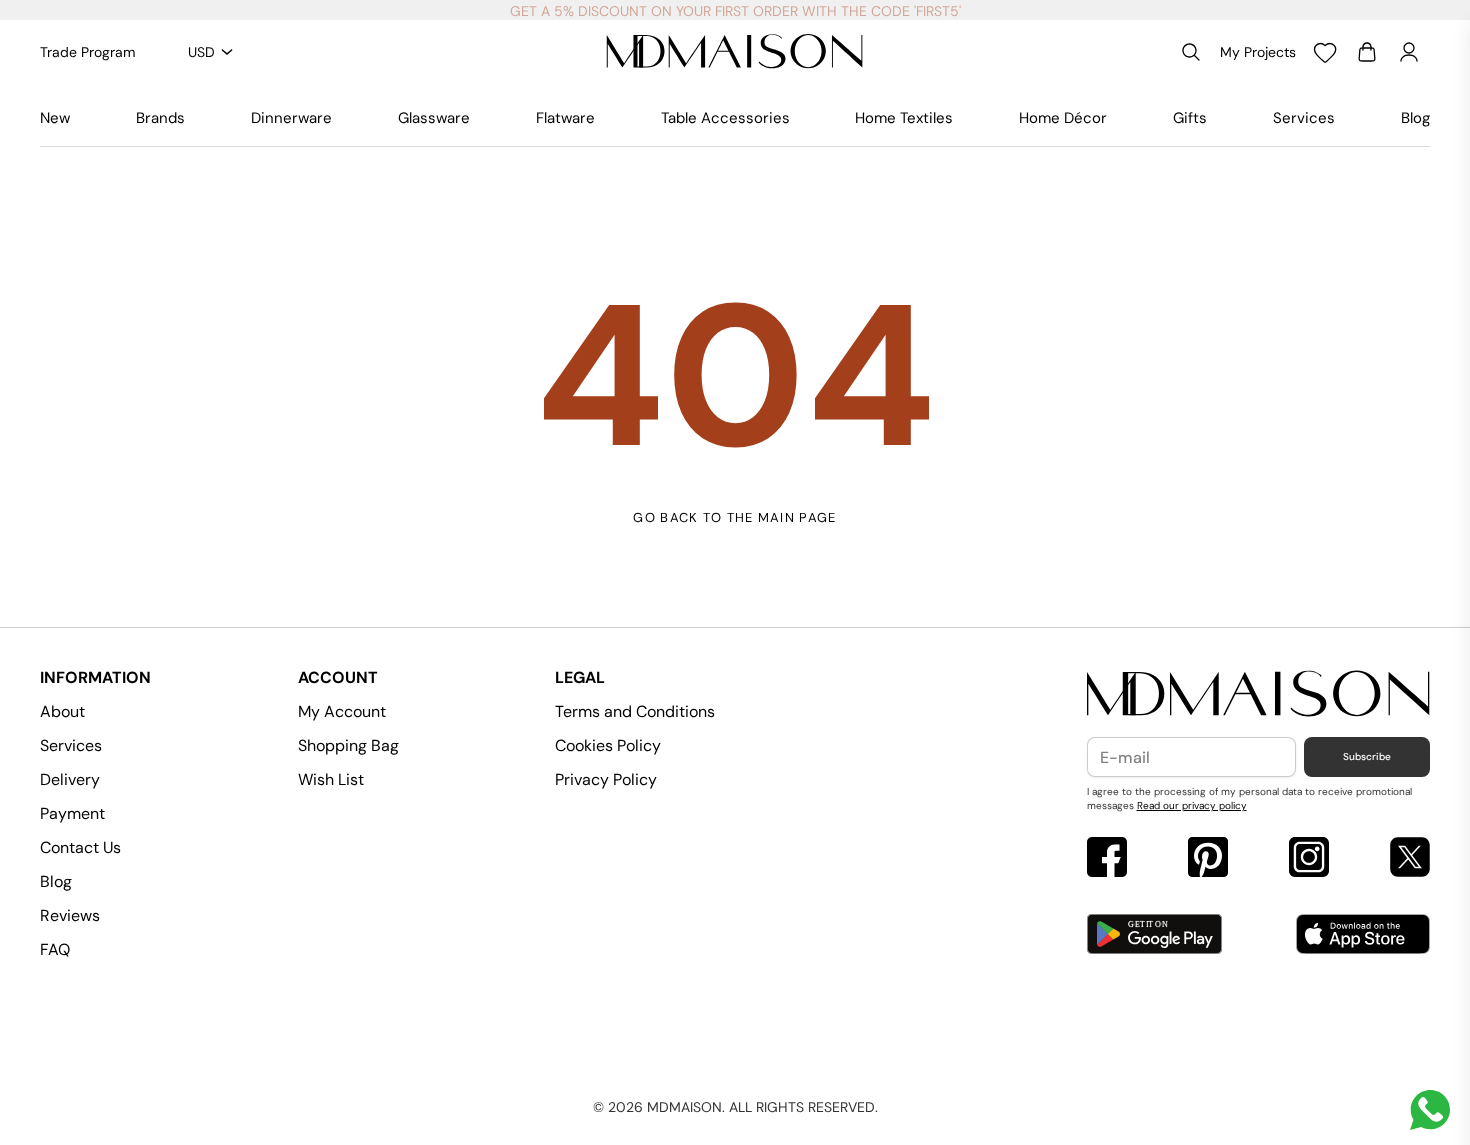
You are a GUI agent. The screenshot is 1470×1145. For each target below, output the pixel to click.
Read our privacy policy (1192, 805)
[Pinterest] (1208, 859)
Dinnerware (291, 118)
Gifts (1190, 118)
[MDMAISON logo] (1259, 694)
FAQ (55, 949)
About (62, 711)
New (55, 118)
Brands (160, 118)
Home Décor (1063, 118)
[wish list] (1325, 52)
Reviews (70, 915)
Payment (72, 813)
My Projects (1258, 52)
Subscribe (1367, 756)
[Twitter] (1410, 859)
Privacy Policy (606, 779)
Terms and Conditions (635, 711)
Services (1304, 118)
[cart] (1367, 52)
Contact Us (80, 847)
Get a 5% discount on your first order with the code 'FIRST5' (735, 11)
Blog (1415, 118)
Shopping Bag (348, 745)
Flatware (565, 118)
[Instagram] (1309, 859)
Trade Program (87, 52)
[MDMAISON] (735, 52)
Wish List (331, 779)
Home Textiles (904, 118)
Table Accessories (725, 118)
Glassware (434, 118)
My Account (342, 711)
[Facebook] (1107, 859)
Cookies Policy (608, 745)
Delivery (70, 779)
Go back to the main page (734, 517)
